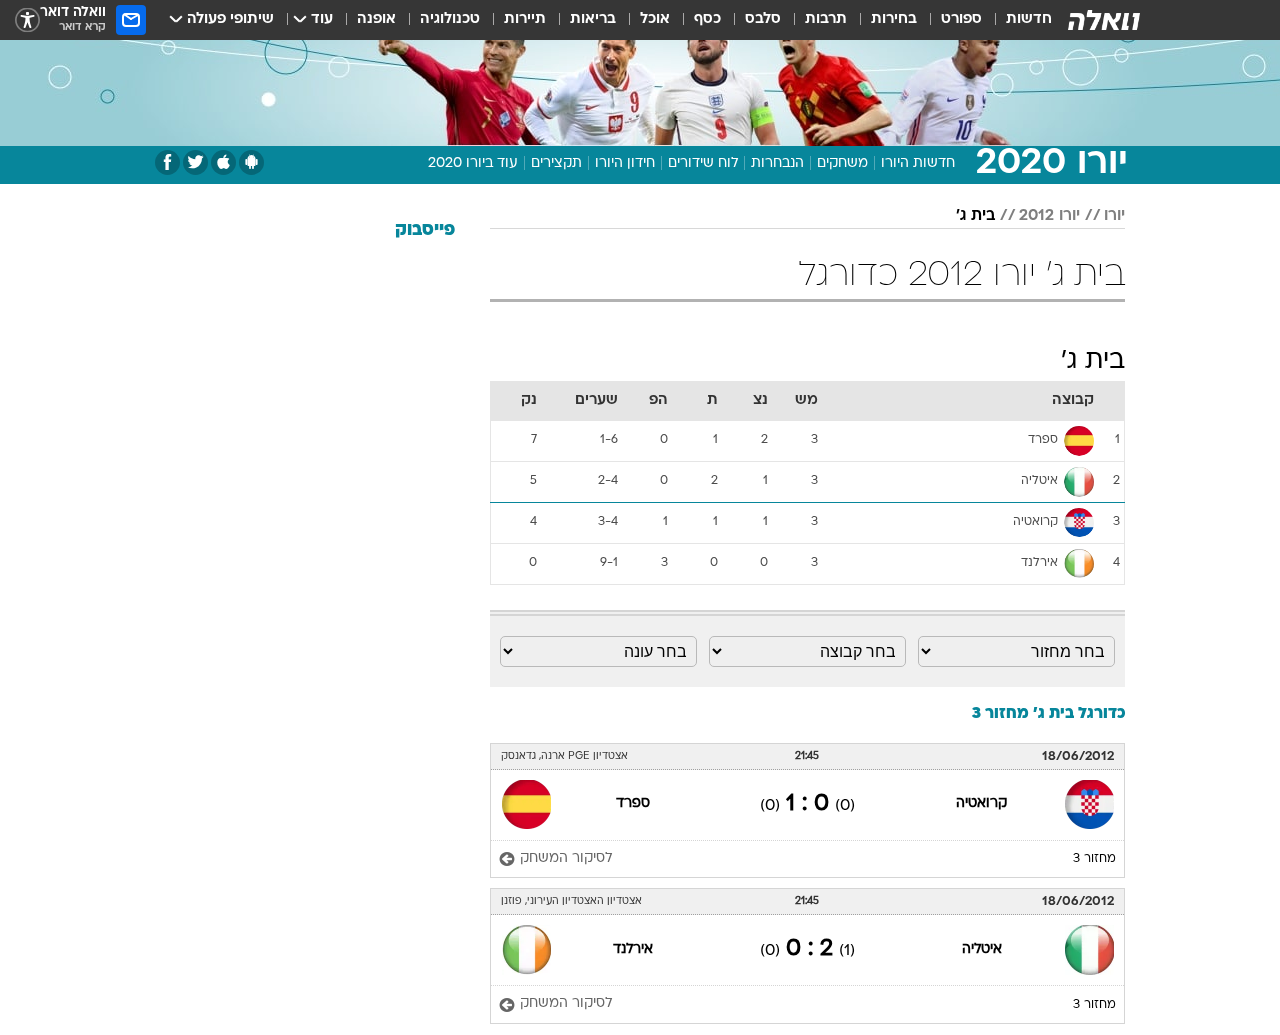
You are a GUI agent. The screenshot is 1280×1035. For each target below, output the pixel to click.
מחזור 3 (1094, 859)
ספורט (961, 19)
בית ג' (975, 216)
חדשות (1029, 19)
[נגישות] (27, 20)
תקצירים (556, 163)
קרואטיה (981, 803)
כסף (707, 19)
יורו (1114, 216)
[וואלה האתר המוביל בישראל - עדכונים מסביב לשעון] (1104, 20)
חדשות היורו (918, 163)
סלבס (763, 19)
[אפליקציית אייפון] (223, 162)
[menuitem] (1017, 20)
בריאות (593, 19)
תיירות (525, 19)
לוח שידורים (703, 163)
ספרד (633, 803)
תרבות (826, 19)
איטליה (982, 949)
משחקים (842, 163)
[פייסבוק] (167, 162)
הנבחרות (777, 163)
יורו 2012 (1049, 216)
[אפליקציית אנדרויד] (251, 162)
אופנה (376, 19)
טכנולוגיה (450, 19)
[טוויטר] (195, 162)
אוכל (655, 19)
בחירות (894, 19)
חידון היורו (625, 163)
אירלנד (633, 949)
